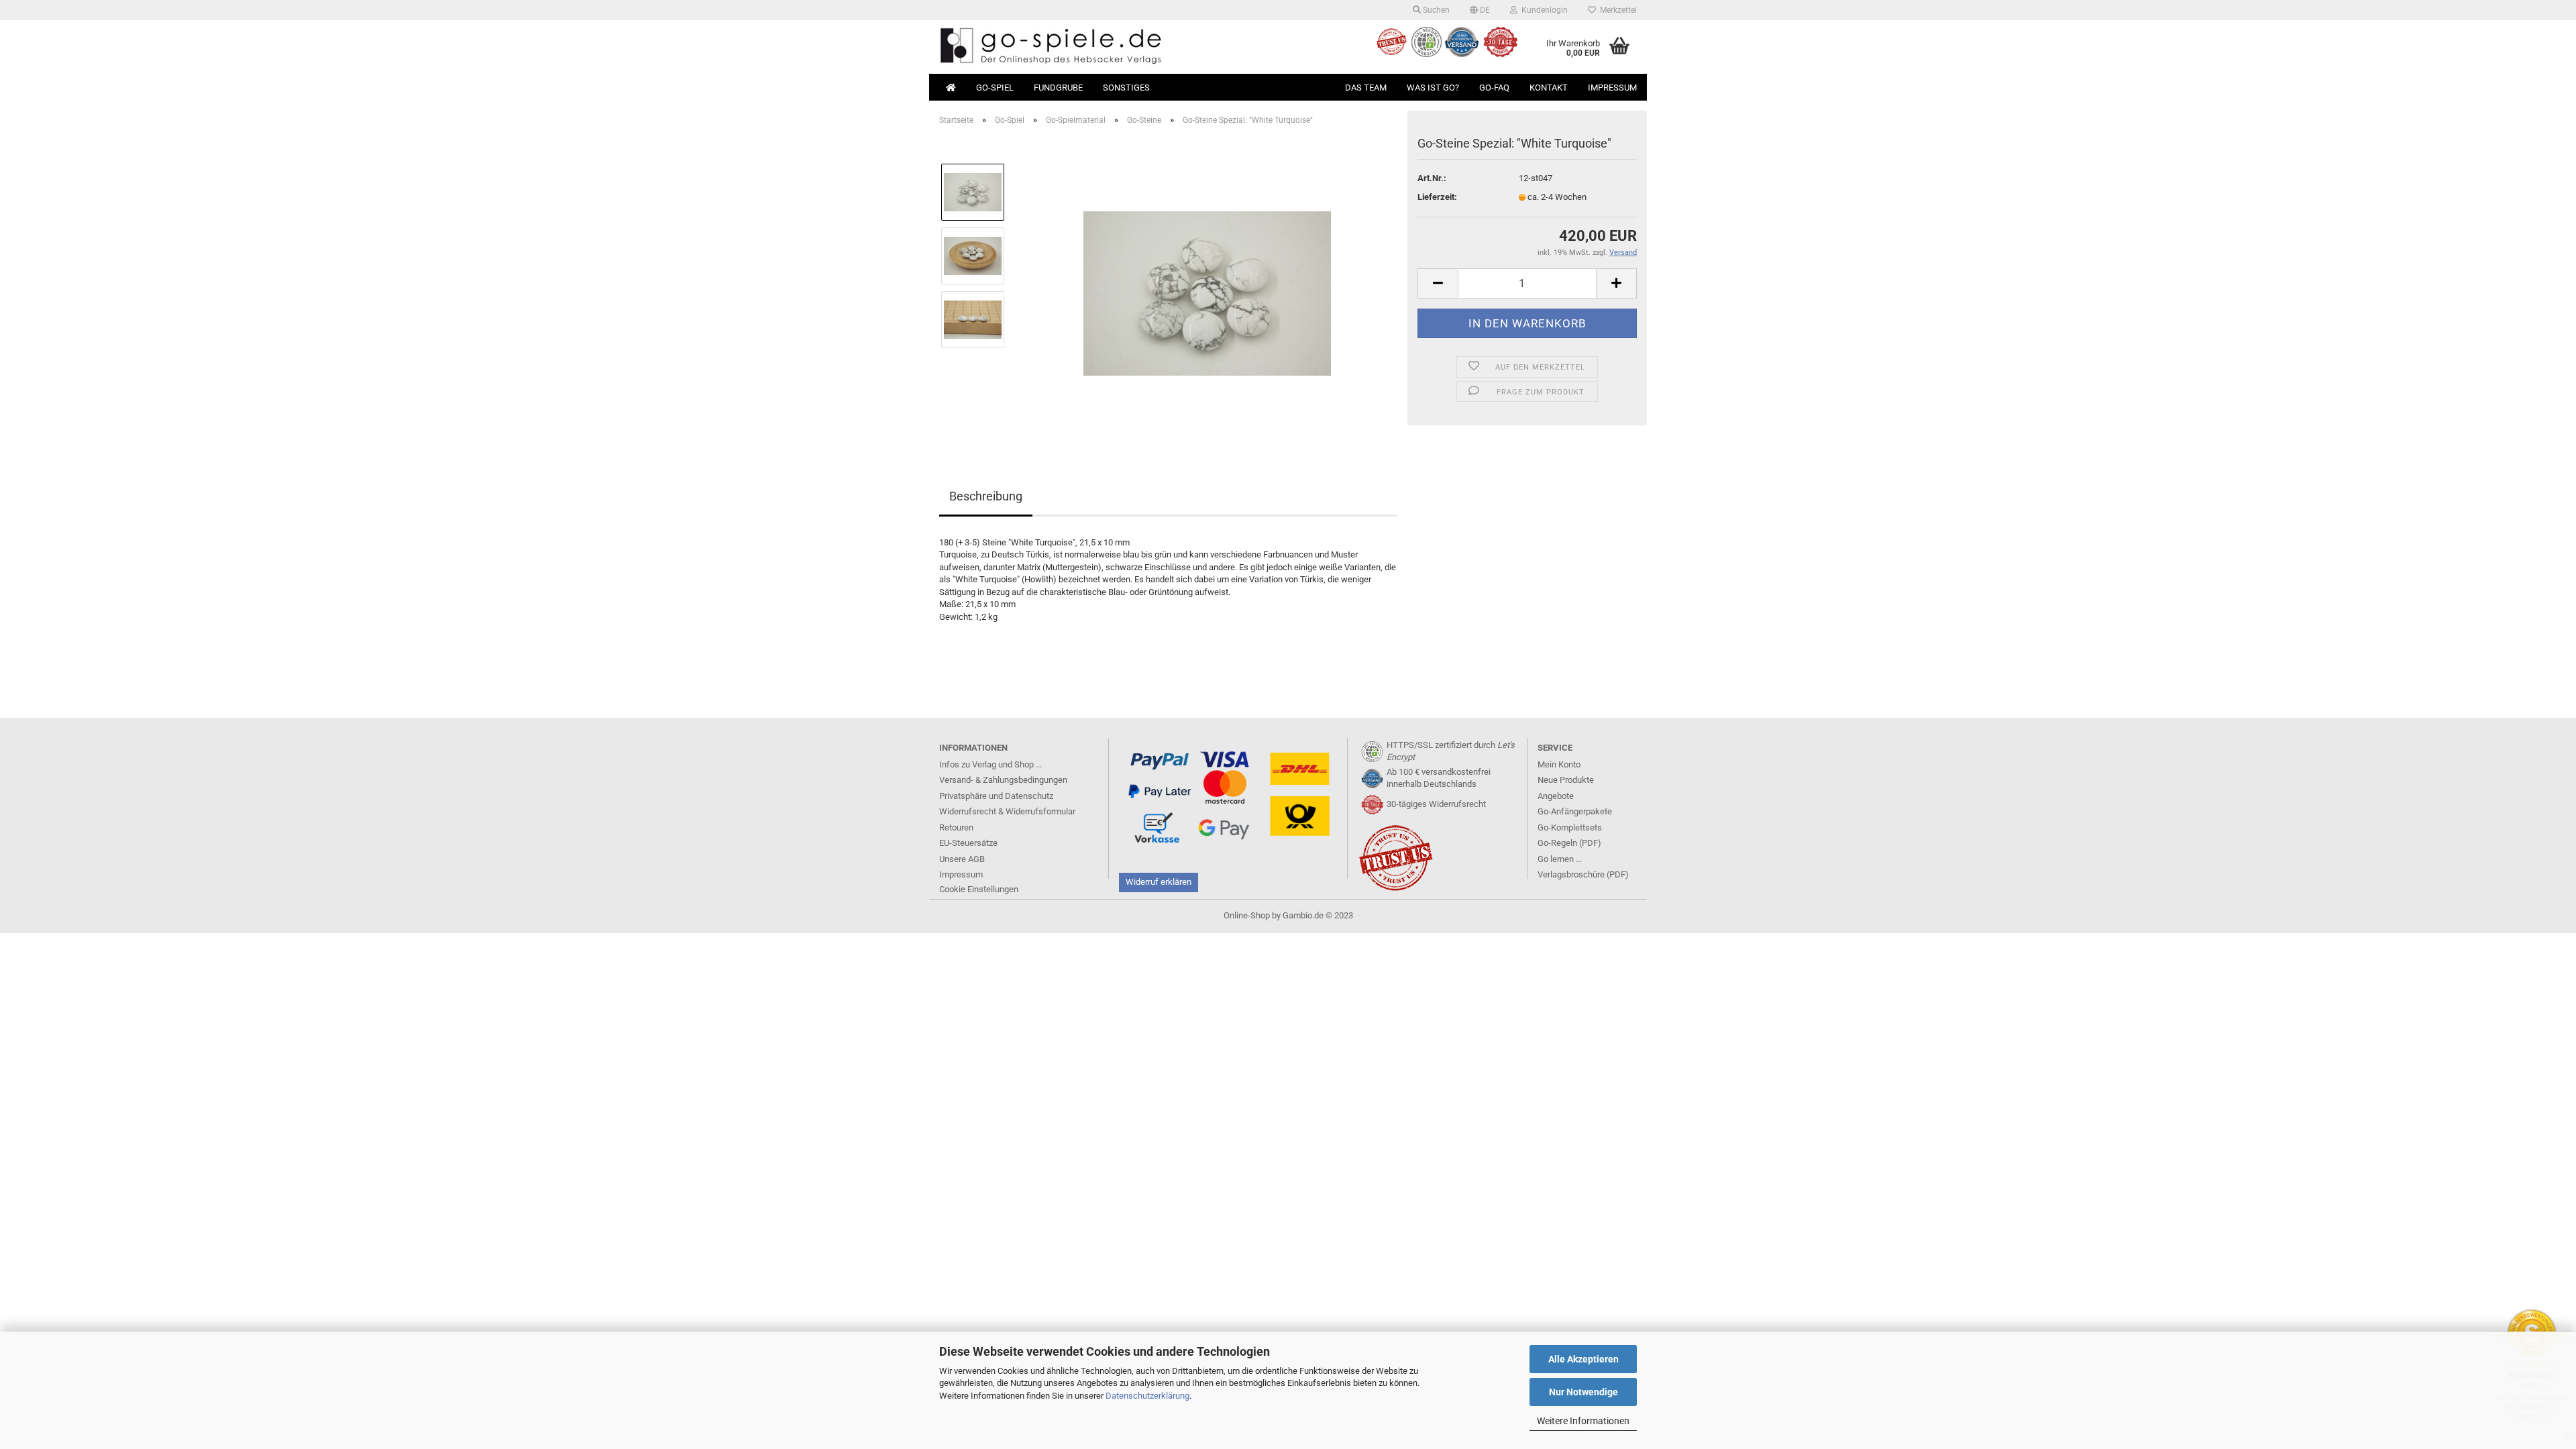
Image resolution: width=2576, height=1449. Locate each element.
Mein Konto (1559, 764)
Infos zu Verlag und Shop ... (990, 764)
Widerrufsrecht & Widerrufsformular (1007, 811)
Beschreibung (986, 496)
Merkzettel (1616, 10)
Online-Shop (1247, 915)
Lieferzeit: (1437, 197)
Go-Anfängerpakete (1575, 811)
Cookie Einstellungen (979, 889)
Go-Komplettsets (1570, 827)
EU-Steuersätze (968, 843)
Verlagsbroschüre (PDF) (1583, 874)
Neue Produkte (1566, 780)
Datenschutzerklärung (1147, 1396)
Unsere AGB (962, 859)
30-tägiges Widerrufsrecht (1436, 804)
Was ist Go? (1433, 88)
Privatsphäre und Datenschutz (996, 796)
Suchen (1435, 10)
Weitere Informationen (1583, 1421)
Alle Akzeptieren (1584, 1359)
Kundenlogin (1543, 10)
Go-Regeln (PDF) (1569, 843)
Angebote (1556, 796)
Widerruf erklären (1159, 882)
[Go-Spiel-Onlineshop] (1109, 47)
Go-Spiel (995, 88)
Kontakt (1549, 88)
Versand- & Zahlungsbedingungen (1003, 780)
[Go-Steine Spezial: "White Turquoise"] (1207, 287)
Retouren (956, 827)
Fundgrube (1058, 88)
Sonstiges (1126, 88)
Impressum (1612, 88)
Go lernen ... (1560, 859)
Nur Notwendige (1584, 1392)
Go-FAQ (1494, 88)
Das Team (1366, 88)
